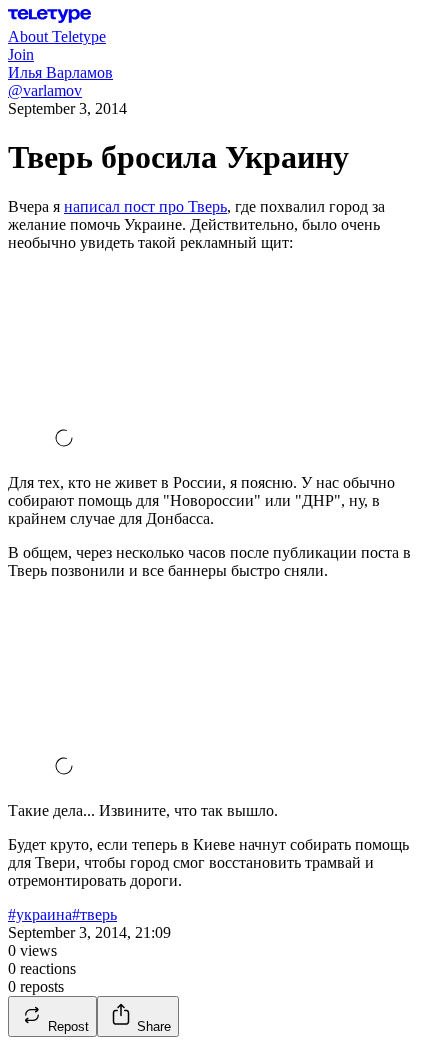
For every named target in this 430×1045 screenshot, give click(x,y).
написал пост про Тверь (145, 206)
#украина (40, 914)
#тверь (94, 914)
